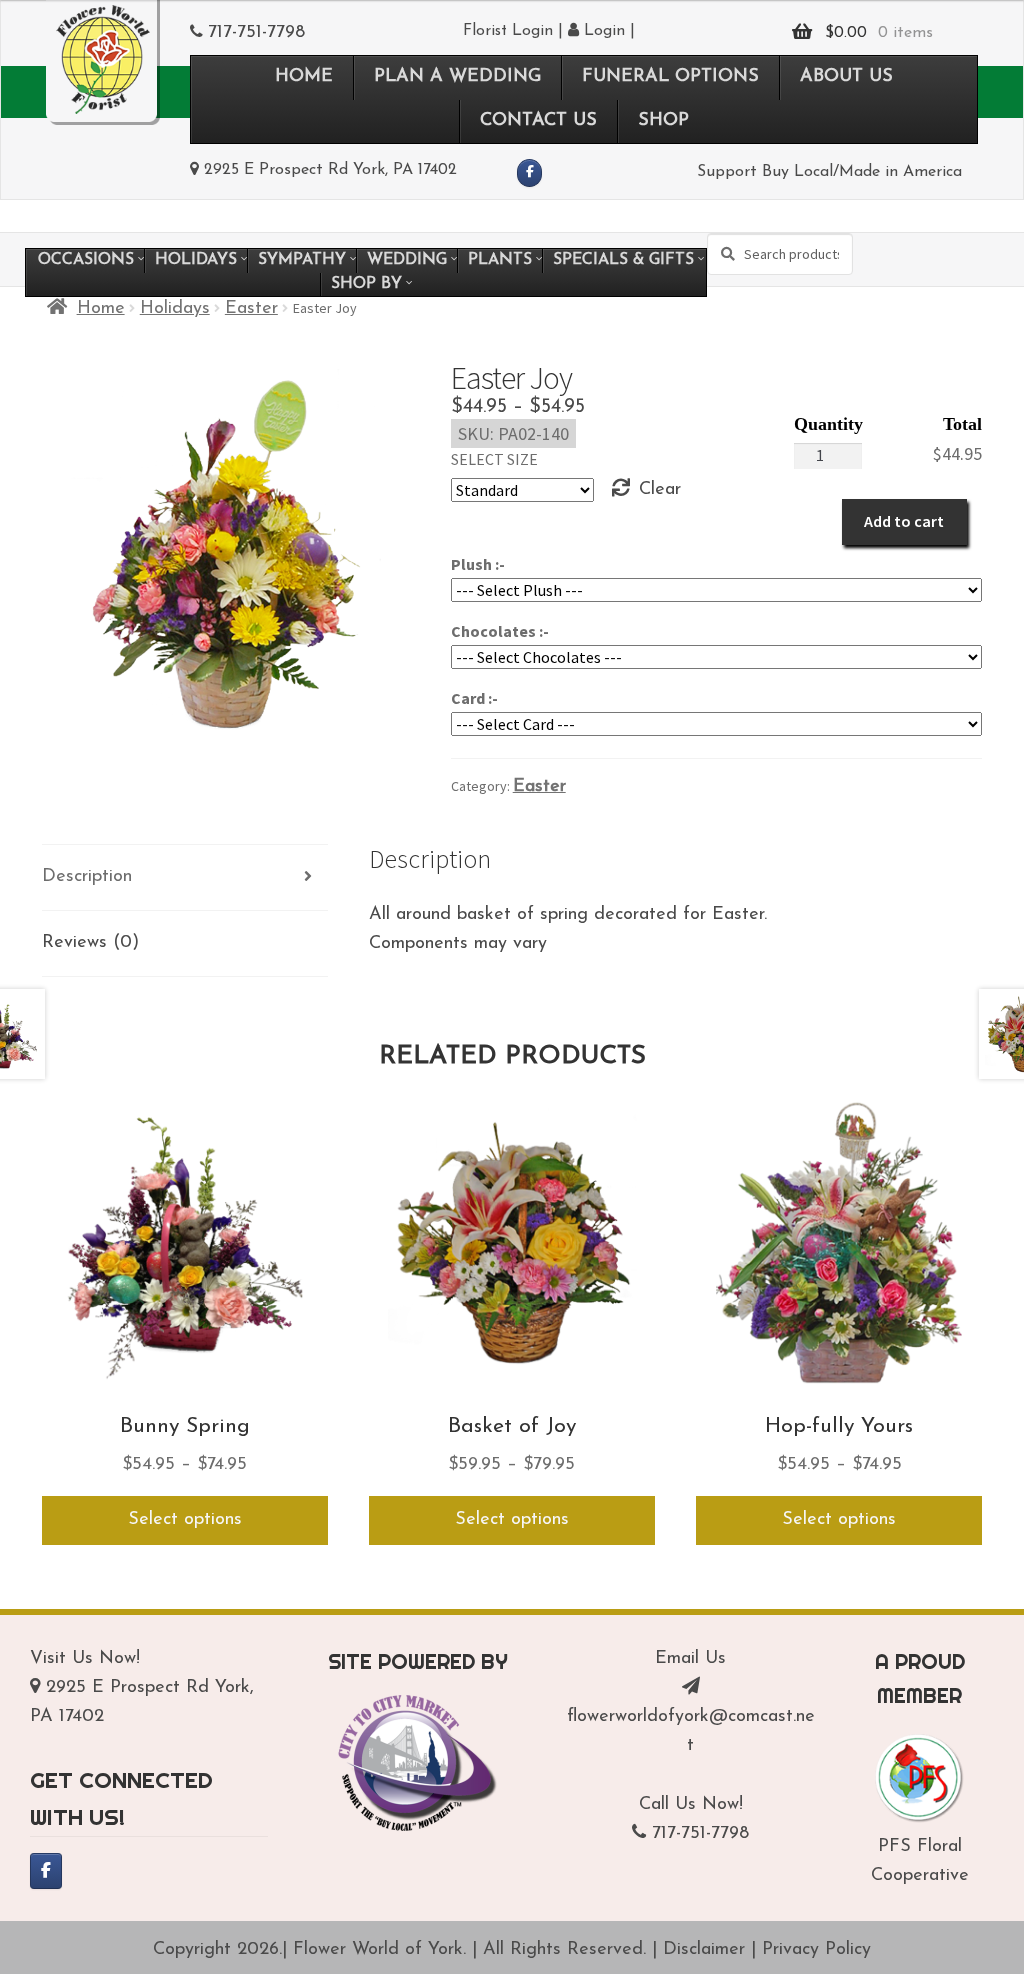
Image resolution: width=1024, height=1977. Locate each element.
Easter (251, 309)
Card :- (474, 698)
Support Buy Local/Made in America (829, 172)
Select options (185, 1520)
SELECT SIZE (494, 459)
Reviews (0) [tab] (90, 943)
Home (101, 309)
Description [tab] (87, 877)
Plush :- (478, 564)
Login (602, 31)
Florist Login (508, 31)
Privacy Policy (816, 1950)
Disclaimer (704, 1950)
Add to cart (904, 521)
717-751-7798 (256, 33)
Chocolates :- (500, 631)
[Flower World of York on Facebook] (529, 173)
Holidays (175, 309)
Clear (660, 490)
